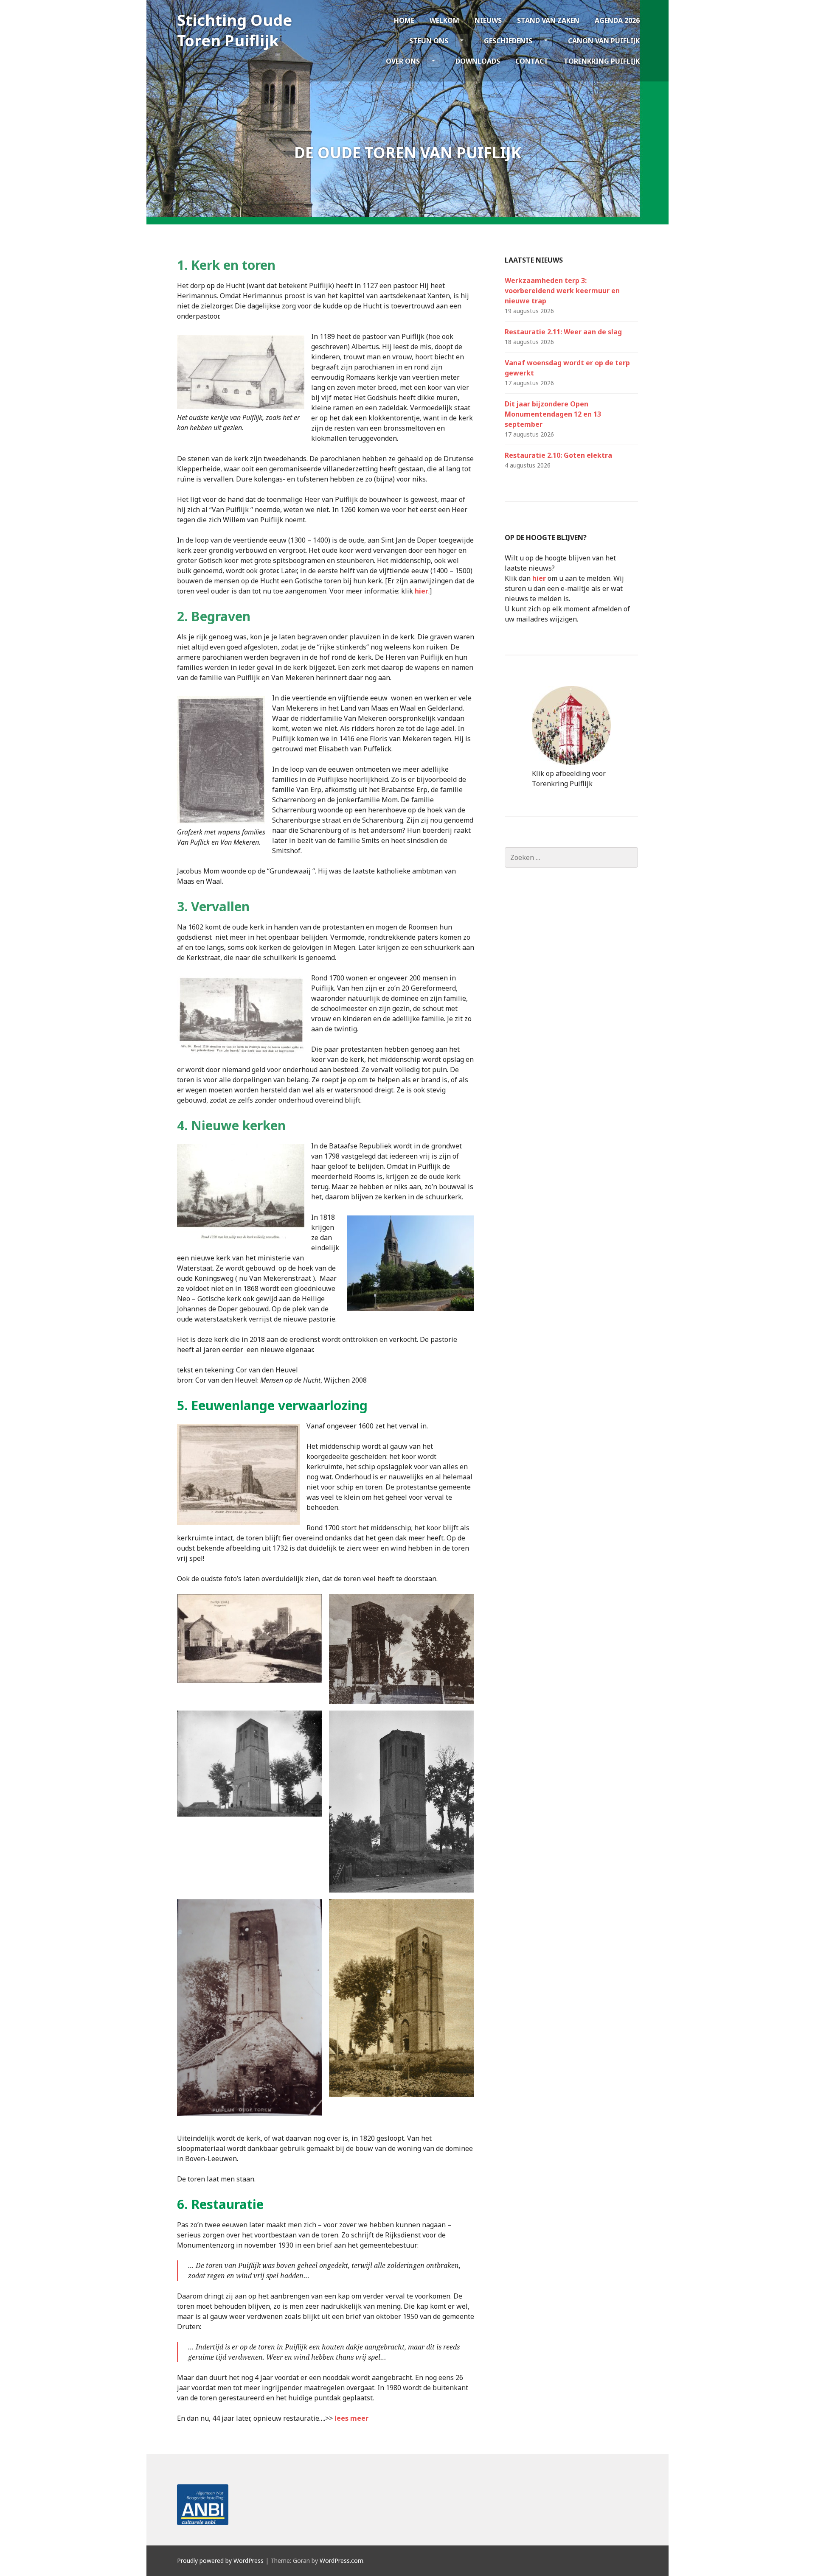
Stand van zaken (548, 20)
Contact (532, 61)
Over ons (403, 61)
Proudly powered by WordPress (220, 2561)
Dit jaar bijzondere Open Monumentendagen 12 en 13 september (553, 414)
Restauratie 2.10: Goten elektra (558, 455)
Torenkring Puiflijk (602, 61)
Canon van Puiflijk (604, 41)
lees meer (351, 2418)
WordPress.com (341, 2561)
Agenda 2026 (617, 20)
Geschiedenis (508, 41)
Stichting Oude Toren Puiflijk (235, 30)
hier (422, 591)
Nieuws (488, 20)
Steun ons (429, 41)
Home (404, 20)
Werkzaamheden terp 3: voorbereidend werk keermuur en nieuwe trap (562, 291)
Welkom (444, 20)
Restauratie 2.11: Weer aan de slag (563, 332)
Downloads (478, 61)
